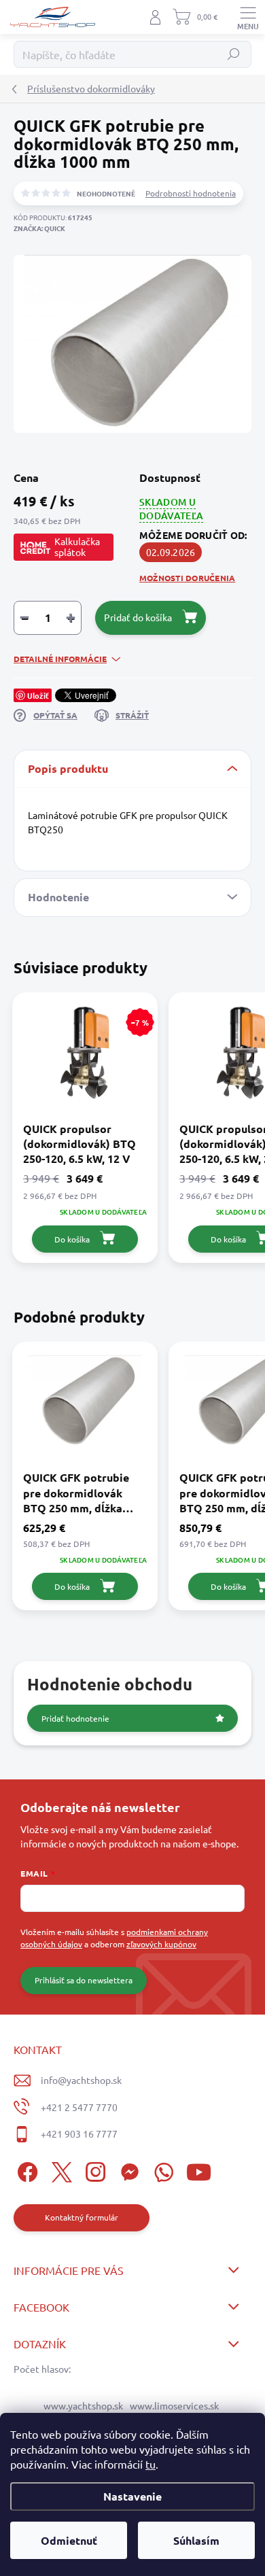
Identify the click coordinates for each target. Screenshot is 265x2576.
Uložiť (38, 695)
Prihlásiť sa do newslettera (84, 1980)
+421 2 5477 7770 (79, 2107)
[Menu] (248, 17)
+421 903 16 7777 (79, 2134)
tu (151, 2464)
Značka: (39, 228)
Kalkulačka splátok (77, 546)
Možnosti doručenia (187, 578)
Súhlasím (196, 2540)
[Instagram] (93, 2170)
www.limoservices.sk (174, 2405)
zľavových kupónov (161, 1944)
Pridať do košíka (138, 617)
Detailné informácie (60, 659)
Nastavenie (132, 2496)
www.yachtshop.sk (83, 2405)
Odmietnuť (69, 2540)
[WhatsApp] (161, 2170)
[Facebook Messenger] (127, 2170)
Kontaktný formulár (82, 2217)
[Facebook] (25, 2170)
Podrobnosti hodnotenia (191, 193)
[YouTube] (199, 2170)
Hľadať (234, 54)
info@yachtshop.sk (81, 2080)
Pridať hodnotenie (75, 1718)
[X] (59, 2170)
